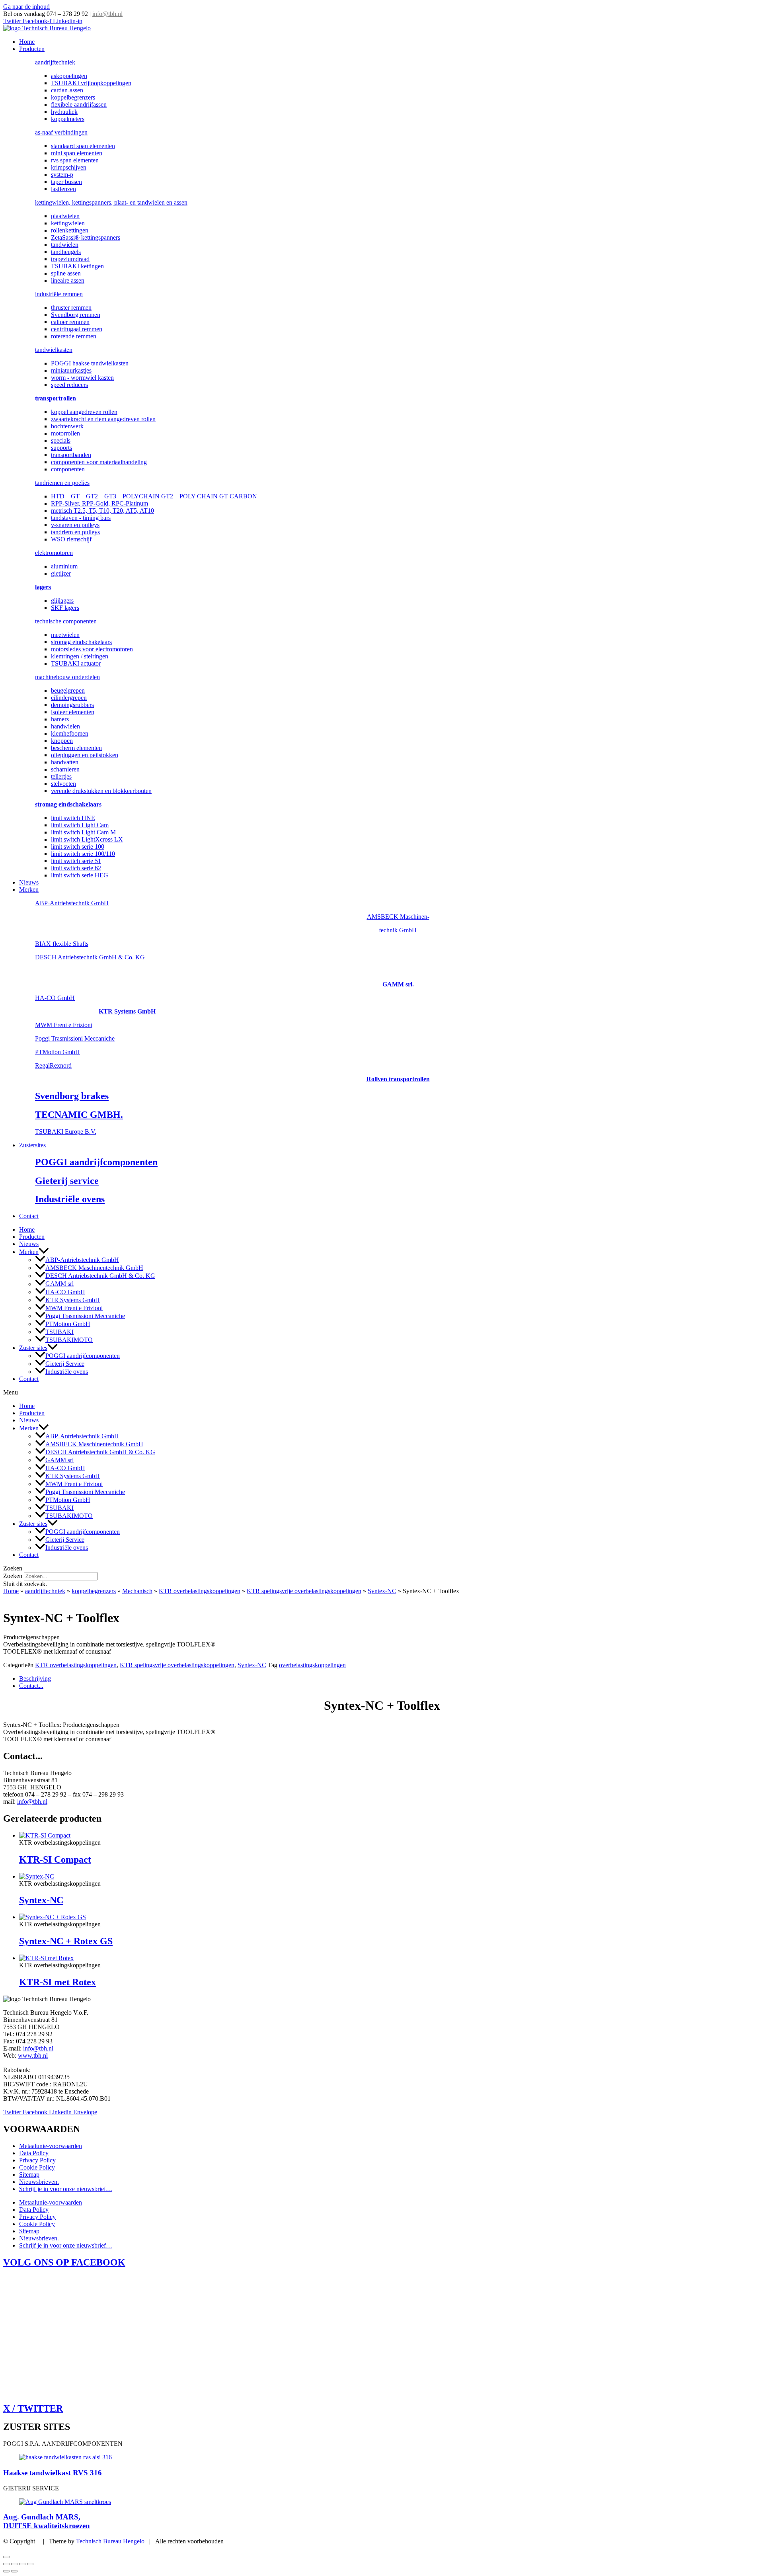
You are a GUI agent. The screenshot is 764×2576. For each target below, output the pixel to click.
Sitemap (29, 2175)
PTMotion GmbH (57, 1052)
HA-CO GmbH (55, 998)
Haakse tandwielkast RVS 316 (53, 2473)
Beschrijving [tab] (35, 1679)
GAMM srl (59, 1284)
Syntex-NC (382, 1591)
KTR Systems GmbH (127, 1011)
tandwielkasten (54, 350)
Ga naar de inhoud (26, 7)
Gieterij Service (65, 1364)
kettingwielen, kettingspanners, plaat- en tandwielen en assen (111, 202)
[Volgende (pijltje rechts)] (14, 2571)
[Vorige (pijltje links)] (6, 2571)
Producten (32, 49)
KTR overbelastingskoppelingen (200, 1591)
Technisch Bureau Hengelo (110, 2541)
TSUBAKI (59, 1332)
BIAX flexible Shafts (62, 944)
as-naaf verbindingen (61, 132)
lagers (43, 587)
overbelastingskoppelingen (312, 1665)
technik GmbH (398, 930)
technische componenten (66, 621)
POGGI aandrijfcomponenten (96, 1162)
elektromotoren (54, 553)
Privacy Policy (37, 2160)
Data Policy (34, 2153)
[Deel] (22, 2564)
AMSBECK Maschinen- (398, 917)
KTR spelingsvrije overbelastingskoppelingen (304, 1591)
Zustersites (32, 1145)
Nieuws (29, 882)
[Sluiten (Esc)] (30, 2564)
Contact (29, 1216)
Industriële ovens (70, 1199)
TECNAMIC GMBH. (79, 1115)
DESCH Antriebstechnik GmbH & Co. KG (90, 957)
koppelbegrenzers (94, 1591)
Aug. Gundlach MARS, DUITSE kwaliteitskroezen (47, 2521)
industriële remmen (59, 294)
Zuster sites (33, 1348)
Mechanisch (137, 1591)
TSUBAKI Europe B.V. (66, 1132)
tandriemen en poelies (62, 483)
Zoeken (13, 1576)
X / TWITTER (33, 2408)
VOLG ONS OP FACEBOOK (64, 2262)
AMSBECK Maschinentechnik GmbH (94, 1268)
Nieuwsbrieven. (39, 2182)
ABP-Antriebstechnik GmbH (72, 903)
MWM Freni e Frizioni (64, 1025)
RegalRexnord (53, 1065)
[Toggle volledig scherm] (14, 2564)
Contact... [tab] (31, 1686)
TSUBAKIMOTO (69, 1340)
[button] (44, 1252)
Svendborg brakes (72, 1096)
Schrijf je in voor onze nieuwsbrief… (66, 2189)
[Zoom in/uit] (6, 2564)
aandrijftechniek (55, 62)
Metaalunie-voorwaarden (51, 2146)
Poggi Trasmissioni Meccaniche (75, 1038)
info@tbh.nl (107, 14)
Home (27, 42)
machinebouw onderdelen (67, 677)
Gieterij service (67, 1181)
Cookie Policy (37, 2167)
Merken (29, 890)
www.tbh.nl (33, 2056)
